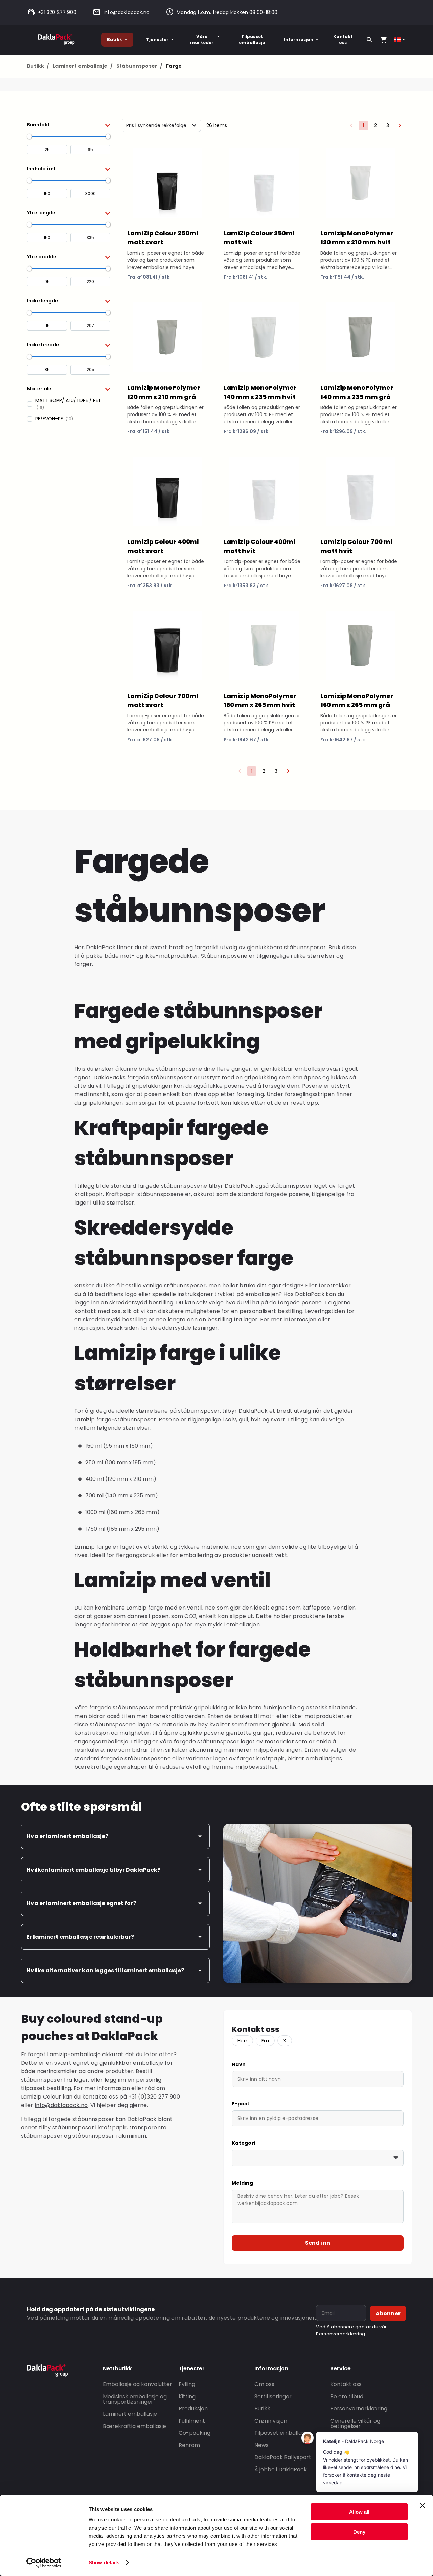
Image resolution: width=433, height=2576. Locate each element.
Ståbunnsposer (139, 66)
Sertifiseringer (273, 2396)
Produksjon (193, 2409)
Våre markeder (202, 39)
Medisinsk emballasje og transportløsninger (135, 2399)
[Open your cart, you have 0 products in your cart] (384, 40)
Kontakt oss (343, 39)
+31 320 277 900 (57, 12)
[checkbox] (69, 404)
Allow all (359, 2512)
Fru (265, 2041)
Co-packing (195, 2433)
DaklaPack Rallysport (283, 2457)
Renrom (189, 2445)
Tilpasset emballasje (252, 39)
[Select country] (400, 40)
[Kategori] (318, 2158)
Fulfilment (192, 2421)
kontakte (95, 2097)
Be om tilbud (347, 2396)
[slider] (29, 136)
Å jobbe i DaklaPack (281, 2469)
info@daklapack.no (127, 12)
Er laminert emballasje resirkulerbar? (80, 1937)
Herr (242, 2041)
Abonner (388, 2313)
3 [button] (388, 125)
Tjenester (157, 39)
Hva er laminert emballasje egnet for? (81, 1903)
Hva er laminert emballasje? (67, 1836)
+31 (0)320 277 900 (154, 2097)
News (261, 2445)
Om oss (264, 2384)
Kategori (244, 2143)
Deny (359, 2531)
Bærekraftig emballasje (134, 2426)
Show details (104, 2563)
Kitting (187, 2396)
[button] (69, 125)
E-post (241, 2104)
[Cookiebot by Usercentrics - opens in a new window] (44, 2563)
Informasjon (299, 39)
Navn (239, 2064)
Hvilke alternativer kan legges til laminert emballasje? (105, 1970)
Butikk (115, 39)
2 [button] (375, 125)
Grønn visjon (271, 2421)
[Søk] (369, 40)
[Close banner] (423, 2506)
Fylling (187, 2384)
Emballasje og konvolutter (138, 2384)
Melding (242, 2183)
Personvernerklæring (340, 2334)
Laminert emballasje (83, 66)
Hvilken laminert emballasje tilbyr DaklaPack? (94, 1870)
